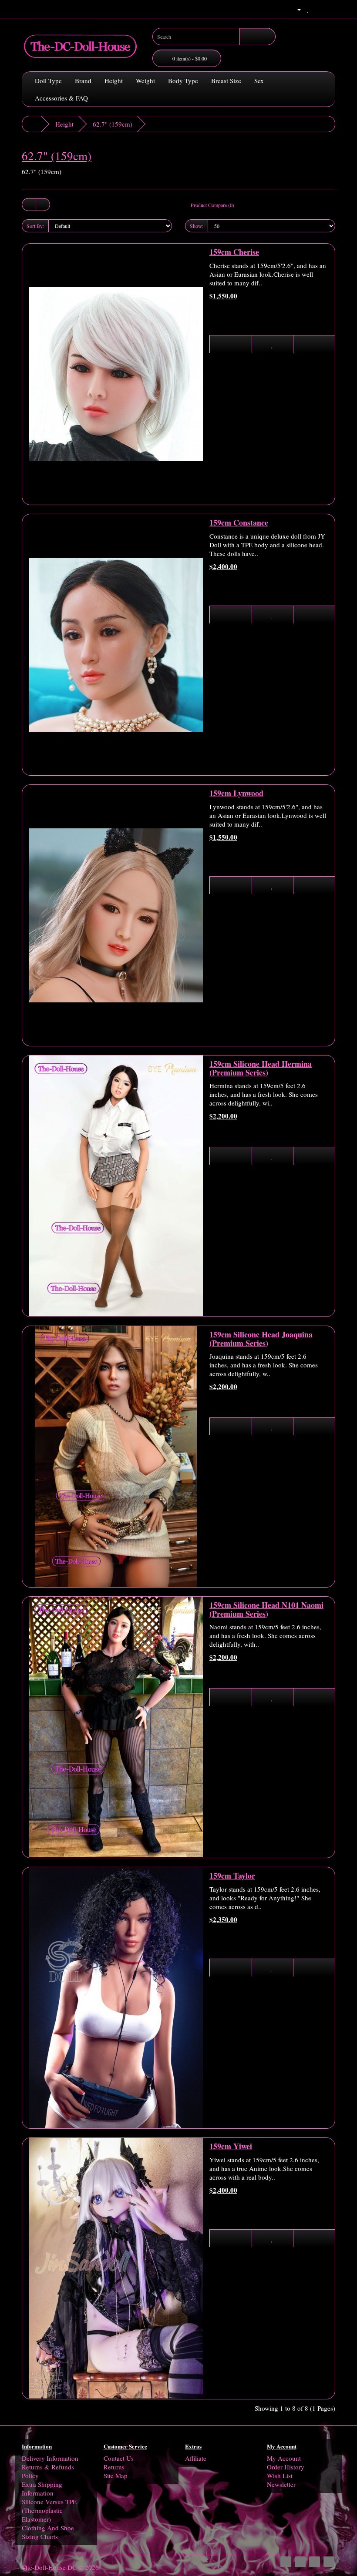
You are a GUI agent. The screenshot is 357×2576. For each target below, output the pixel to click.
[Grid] (43, 204)
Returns (114, 2467)
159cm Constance (239, 523)
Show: (197, 226)
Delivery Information (50, 2458)
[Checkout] (328, 9)
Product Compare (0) (212, 205)
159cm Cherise (234, 252)
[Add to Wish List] (273, 344)
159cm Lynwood (236, 793)
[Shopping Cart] (318, 9)
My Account (284, 2458)
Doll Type (48, 80)
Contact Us (119, 2458)
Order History (286, 2467)
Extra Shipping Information (42, 2489)
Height (114, 80)
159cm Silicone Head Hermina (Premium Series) (261, 1068)
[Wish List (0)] (308, 9)
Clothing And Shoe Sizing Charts (48, 2532)
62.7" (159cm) (113, 124)
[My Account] (295, 9)
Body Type (183, 80)
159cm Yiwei (231, 2146)
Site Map (116, 2476)
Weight (145, 80)
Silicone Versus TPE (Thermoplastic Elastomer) (49, 2510)
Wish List (280, 2476)
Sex (259, 80)
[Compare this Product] (314, 344)
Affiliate (196, 2458)
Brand (83, 80)
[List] (29, 204)
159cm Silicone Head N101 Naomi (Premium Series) (266, 1609)
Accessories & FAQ (61, 98)
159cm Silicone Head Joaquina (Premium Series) (261, 1339)
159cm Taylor (232, 1876)
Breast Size (226, 80)
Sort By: (35, 226)
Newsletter (281, 2484)
